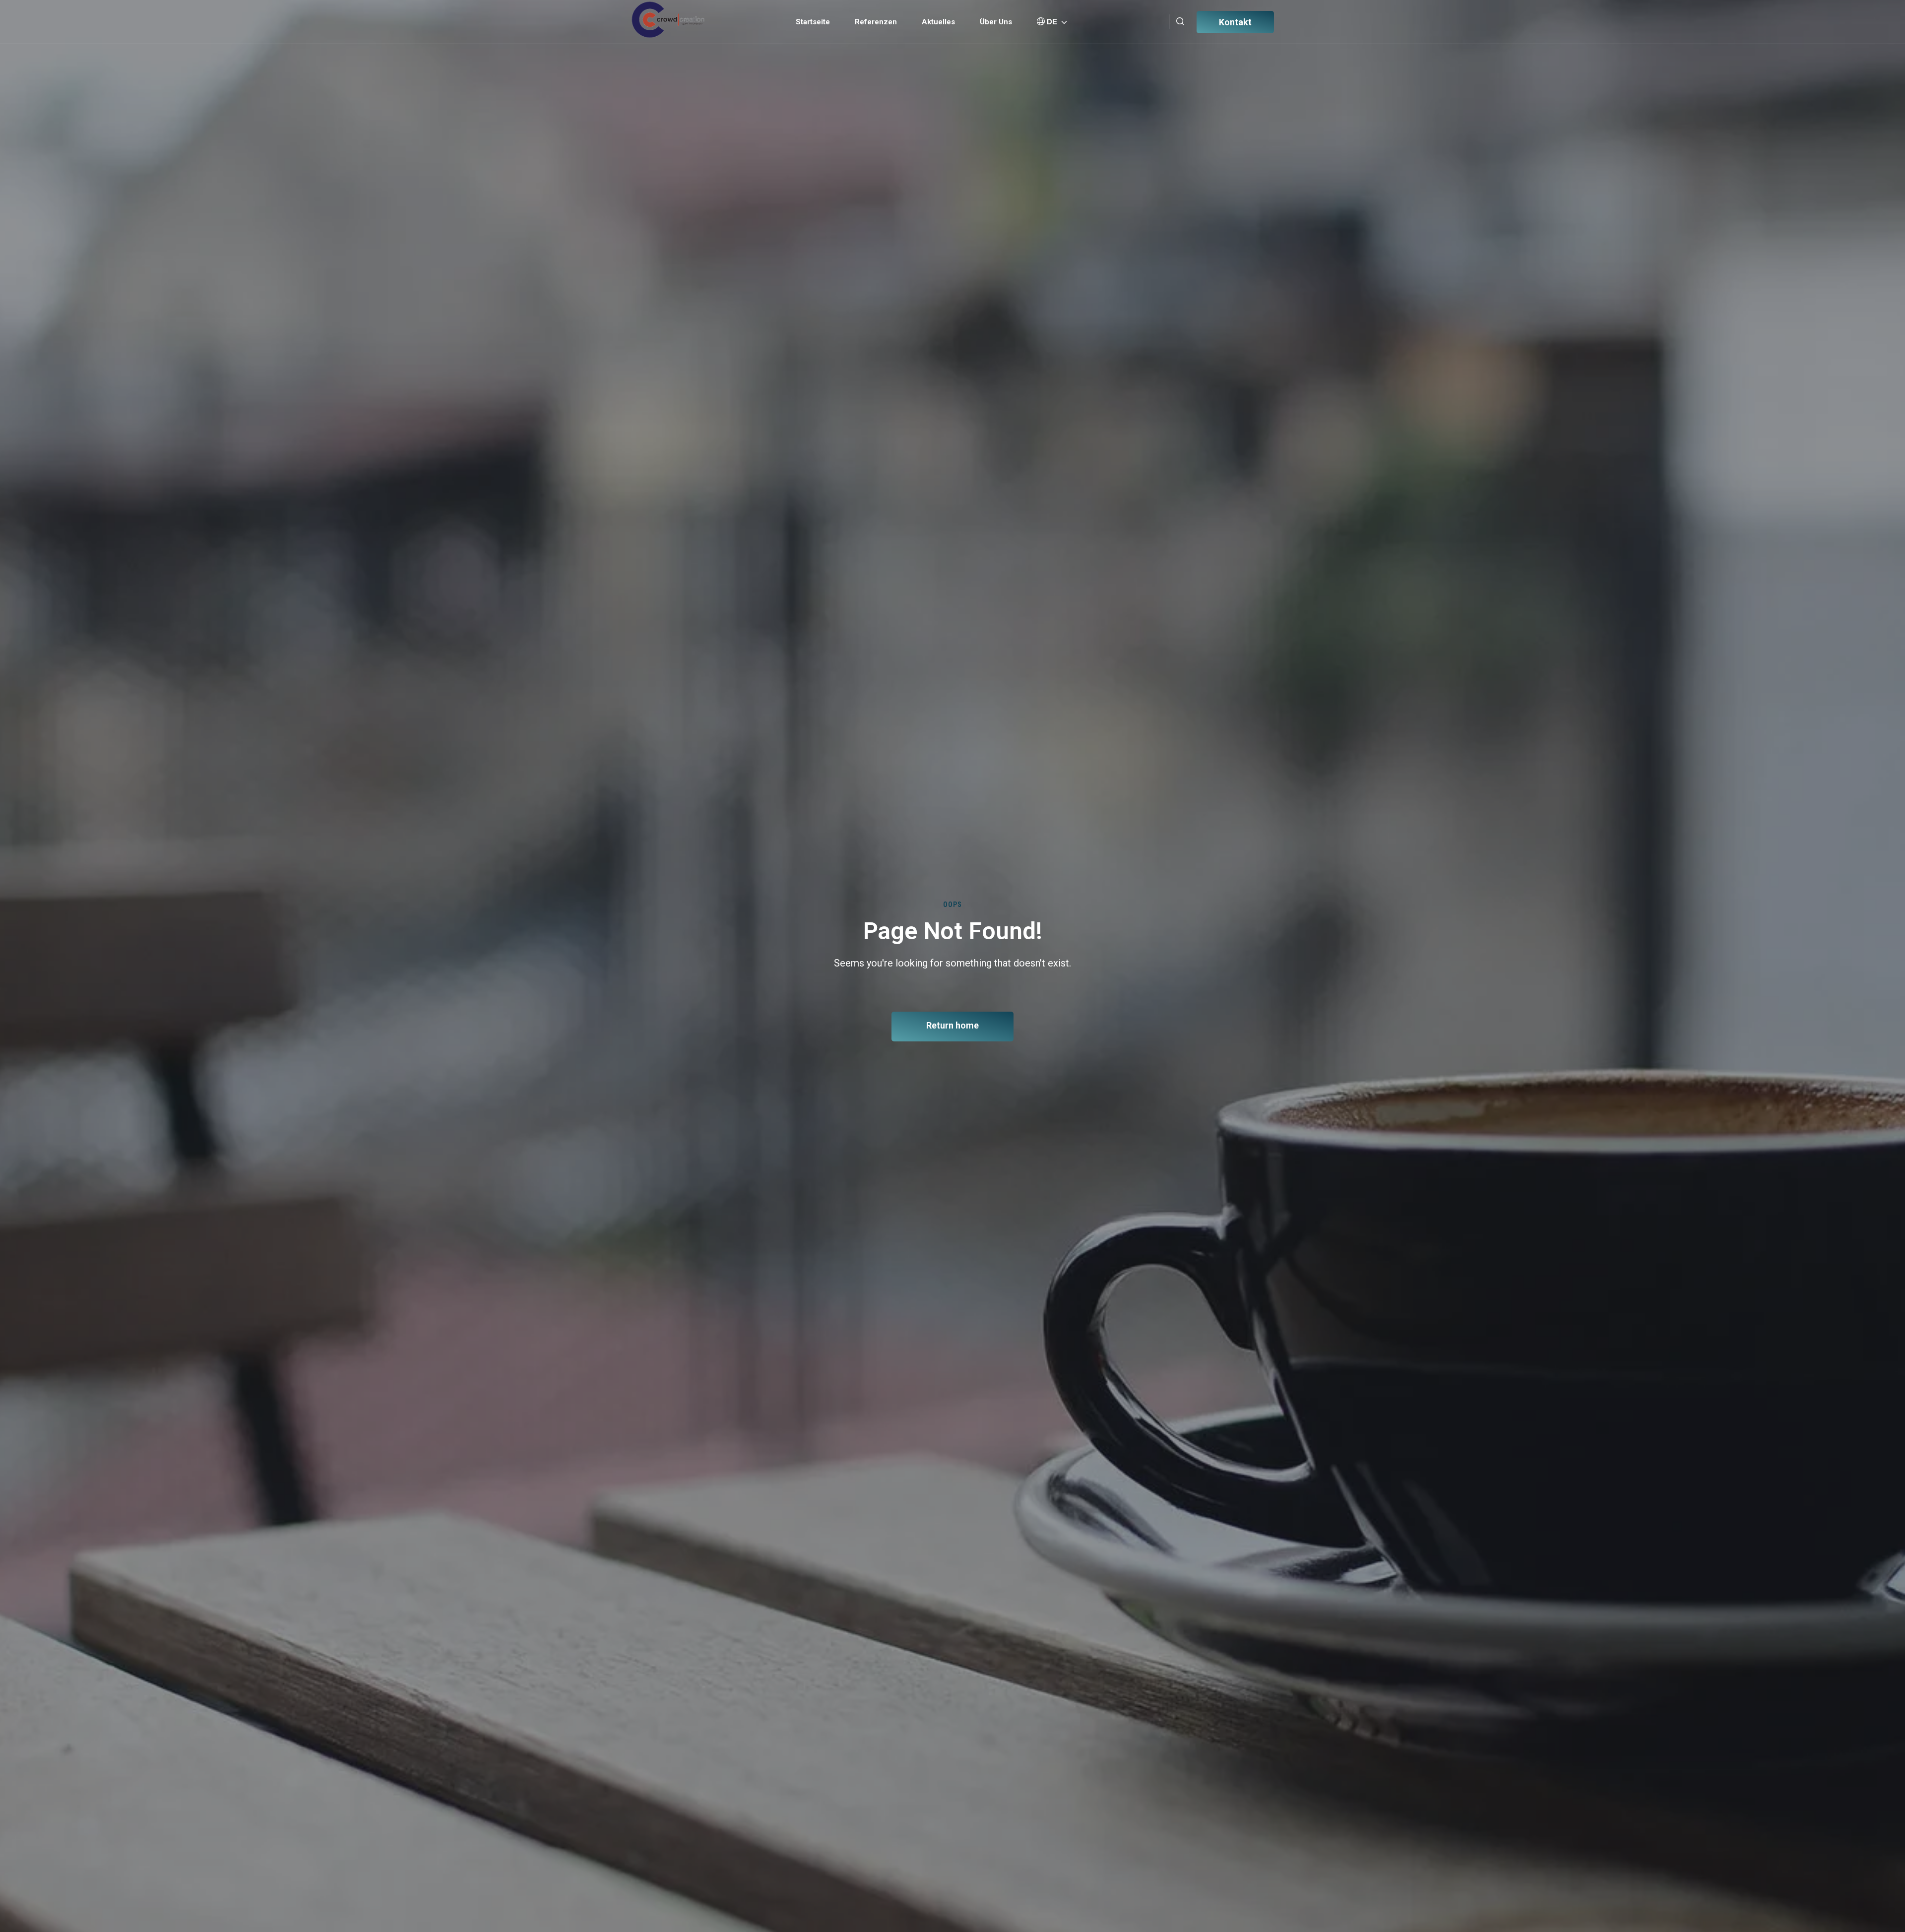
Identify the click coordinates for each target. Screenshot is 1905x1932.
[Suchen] (1180, 22)
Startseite (813, 22)
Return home (952, 1025)
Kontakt (1235, 22)
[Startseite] (668, 20)
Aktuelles (938, 22)
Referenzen (876, 22)
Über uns (996, 22)
